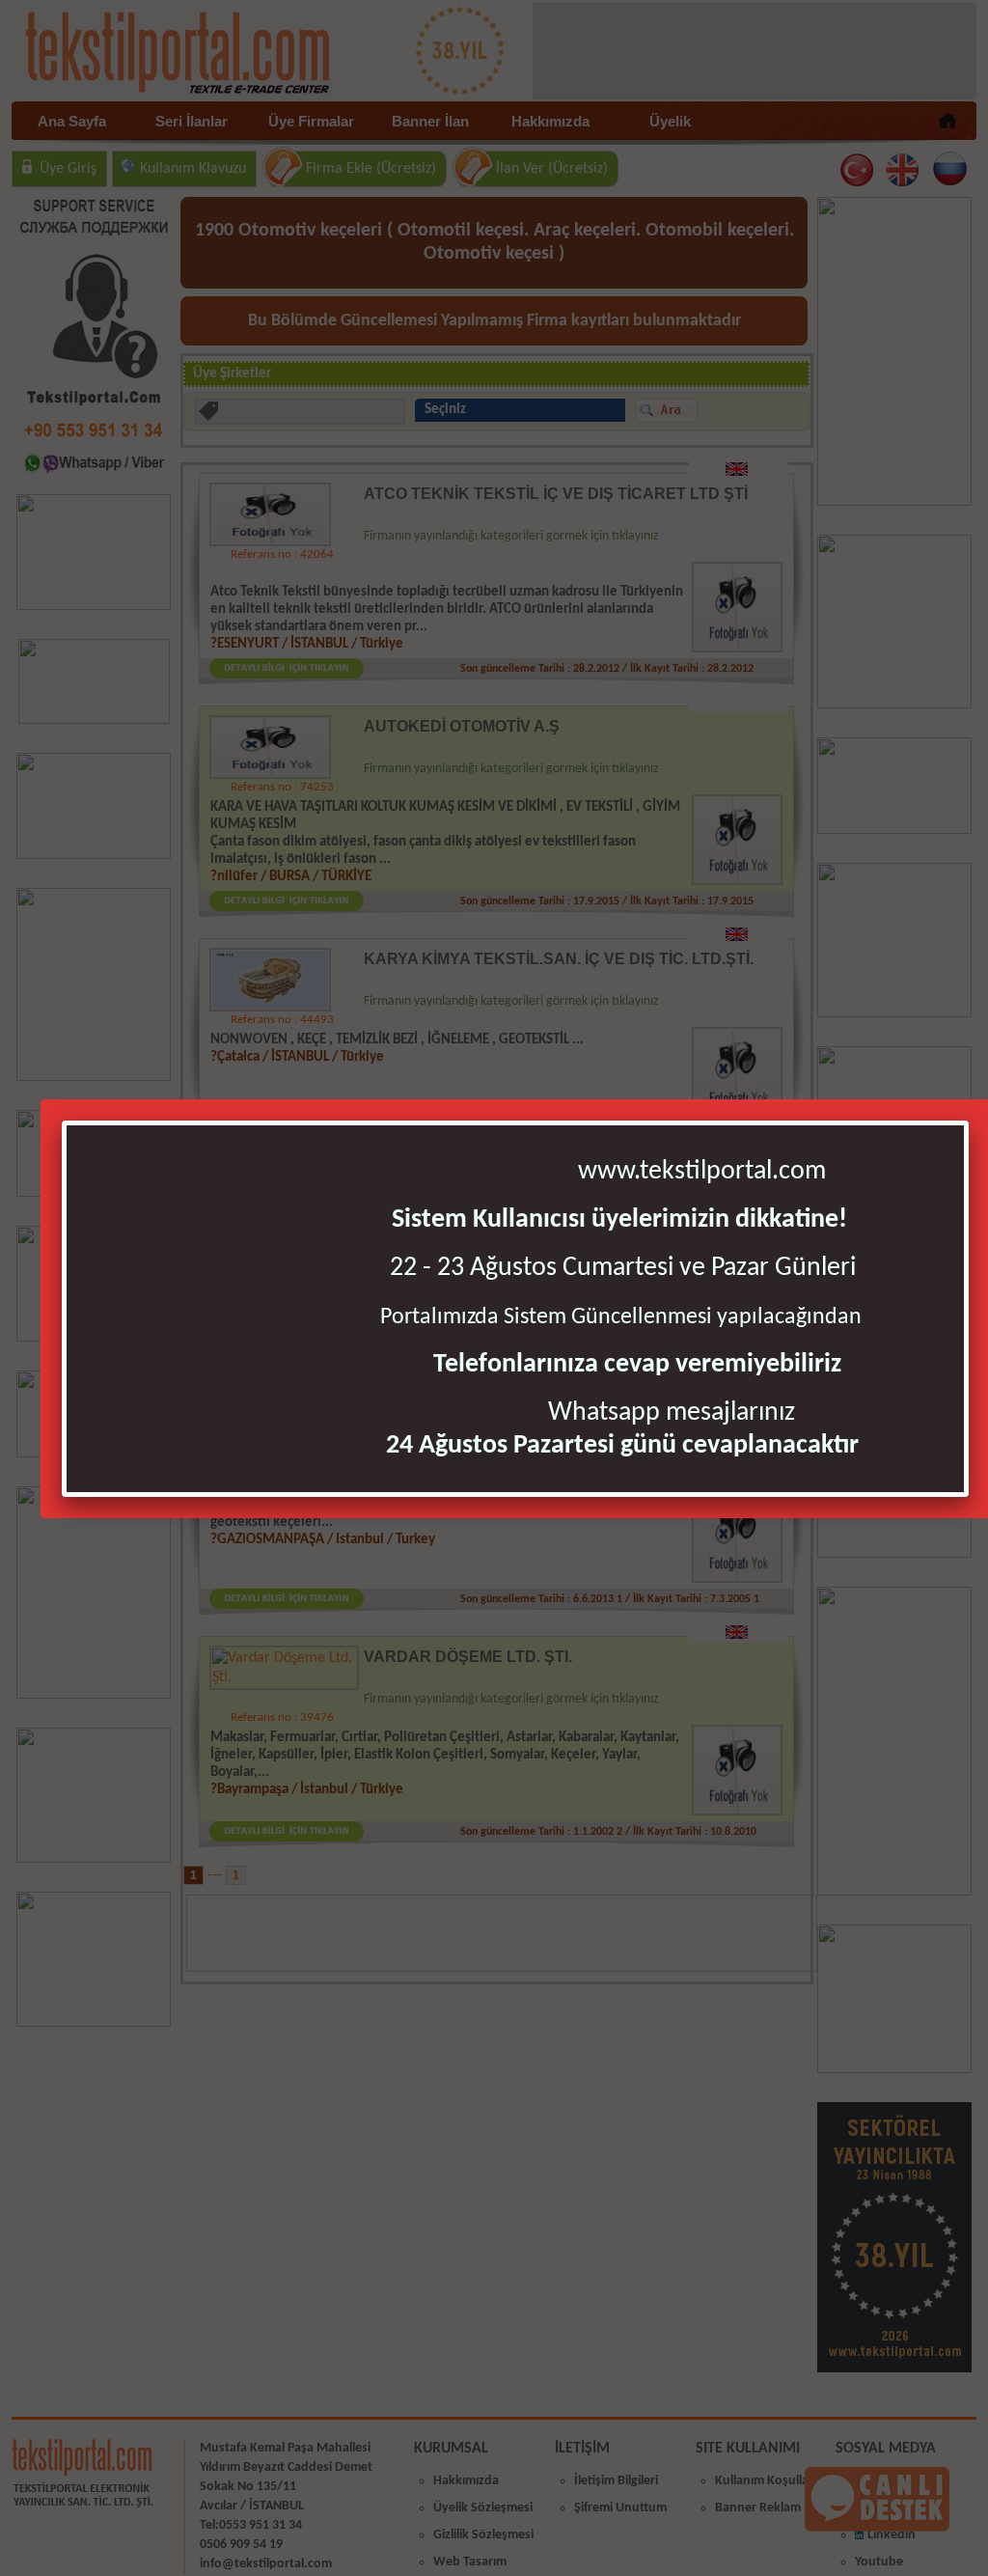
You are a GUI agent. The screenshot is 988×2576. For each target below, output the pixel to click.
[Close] (964, 1125)
